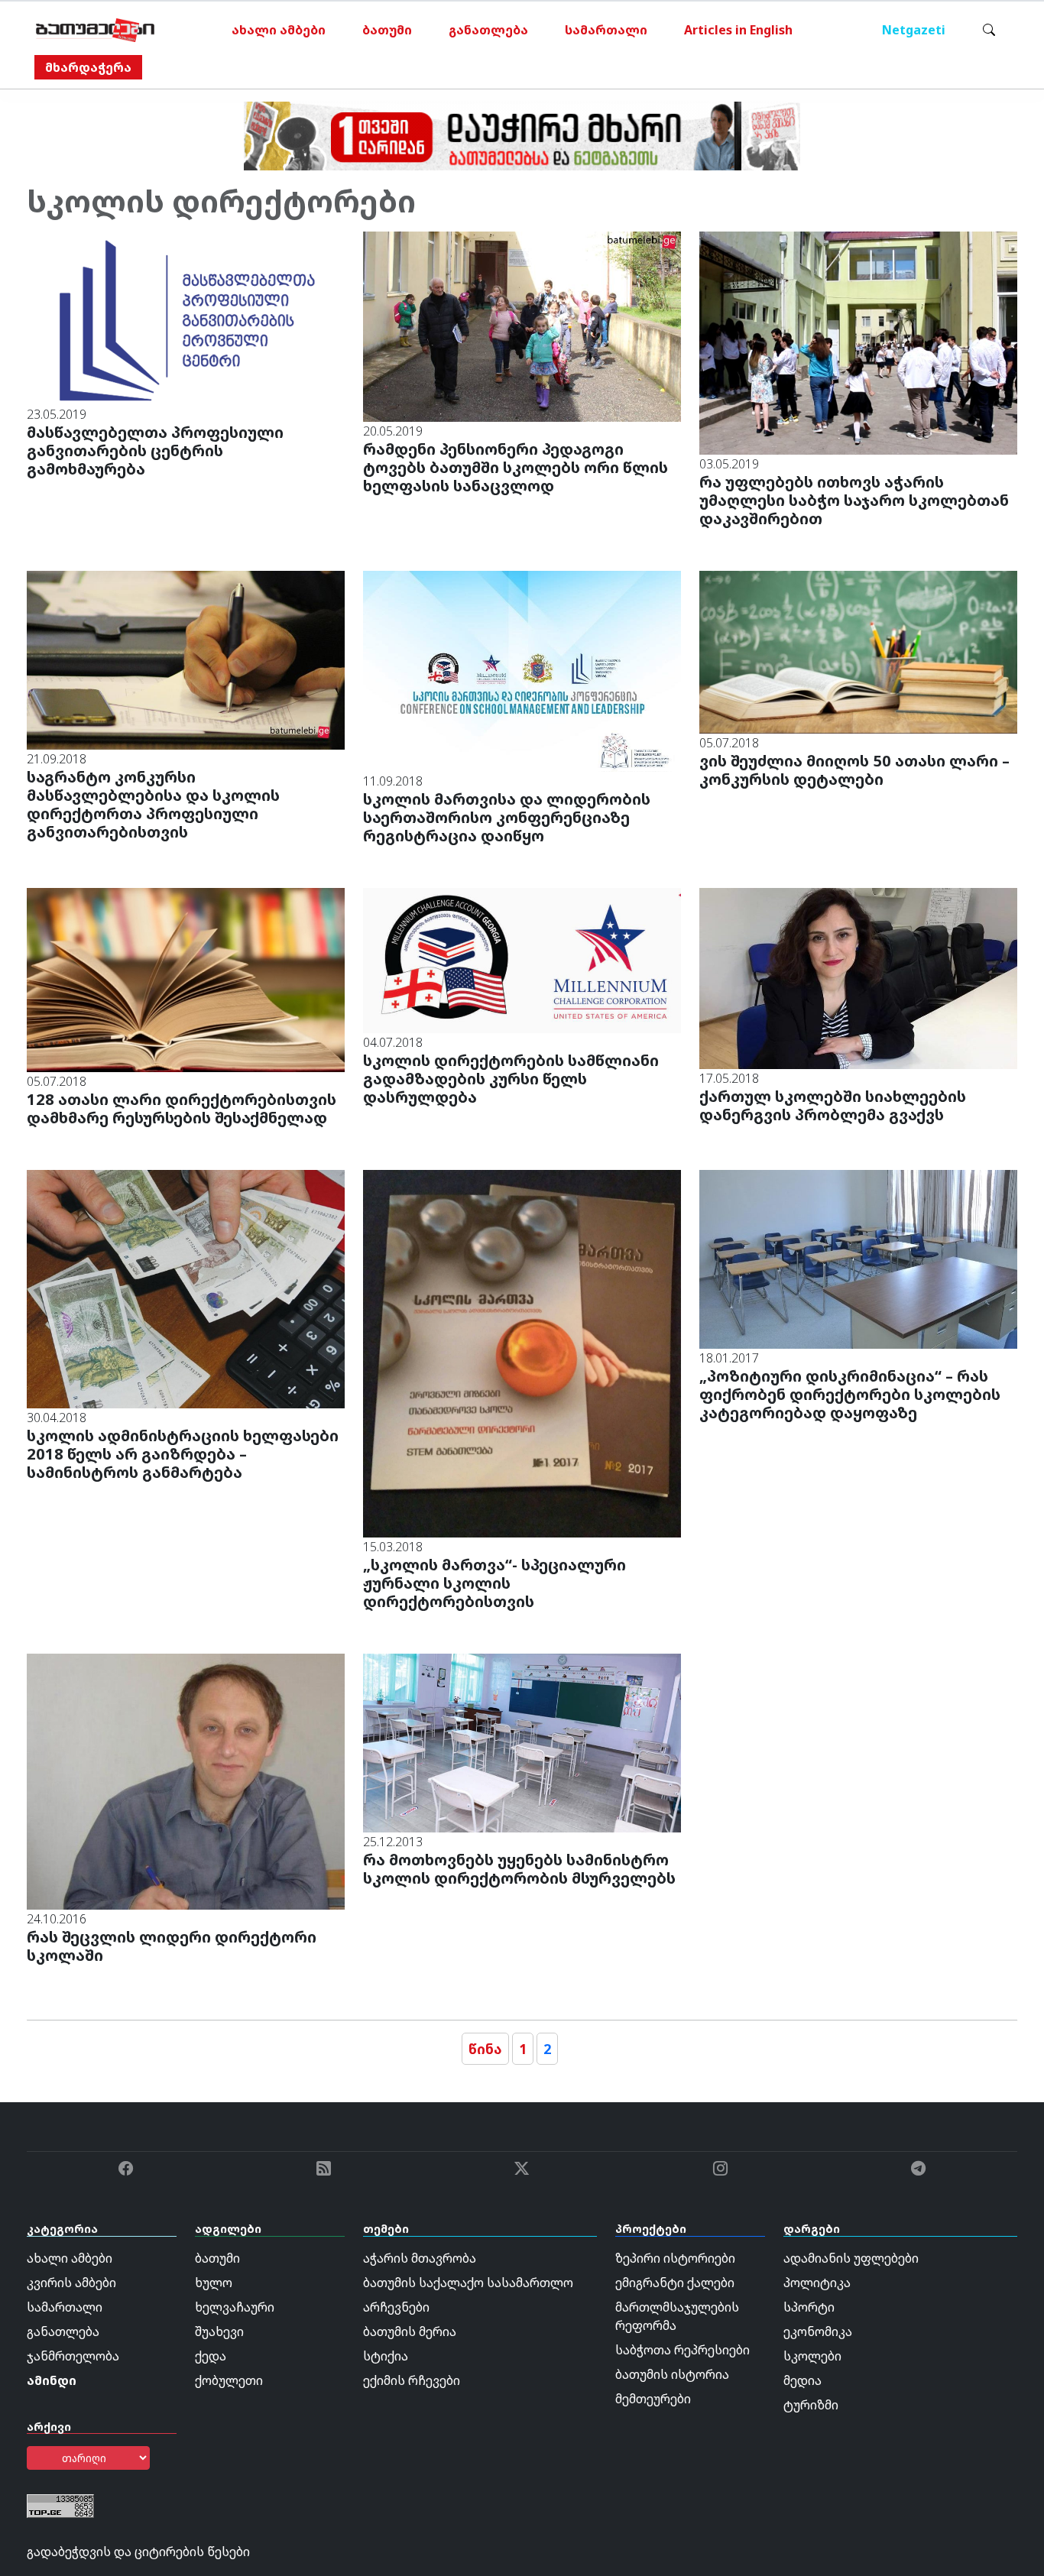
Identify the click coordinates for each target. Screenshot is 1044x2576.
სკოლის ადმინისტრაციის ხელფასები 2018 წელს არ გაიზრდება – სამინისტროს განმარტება (183, 1454)
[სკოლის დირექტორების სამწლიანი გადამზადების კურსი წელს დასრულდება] (522, 959)
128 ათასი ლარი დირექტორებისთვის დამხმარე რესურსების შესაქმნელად (182, 1108)
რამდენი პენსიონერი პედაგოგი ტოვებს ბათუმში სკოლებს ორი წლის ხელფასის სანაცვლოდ (516, 467)
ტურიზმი (811, 2405)
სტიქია (386, 2356)
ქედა (211, 2356)
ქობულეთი (229, 2380)
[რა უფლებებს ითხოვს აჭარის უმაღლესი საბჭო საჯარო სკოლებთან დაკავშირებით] (858, 342)
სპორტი (809, 2307)
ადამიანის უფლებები (851, 2258)
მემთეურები (653, 2399)
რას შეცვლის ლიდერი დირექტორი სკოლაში (172, 1946)
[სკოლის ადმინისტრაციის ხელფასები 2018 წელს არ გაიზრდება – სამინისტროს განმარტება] (186, 1288)
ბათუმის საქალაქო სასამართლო (468, 2283)
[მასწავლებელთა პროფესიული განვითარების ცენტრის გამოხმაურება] (186, 317)
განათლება (488, 30)
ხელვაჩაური (235, 2307)
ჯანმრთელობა (73, 2356)
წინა (485, 2049)
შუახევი (219, 2331)
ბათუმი (387, 30)
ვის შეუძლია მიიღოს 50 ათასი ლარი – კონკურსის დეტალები (854, 770)
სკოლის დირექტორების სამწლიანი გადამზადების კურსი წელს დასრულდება (511, 1079)
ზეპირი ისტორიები (675, 2258)
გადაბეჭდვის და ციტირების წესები (138, 2552)
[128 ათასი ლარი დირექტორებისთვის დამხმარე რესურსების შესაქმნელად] (186, 979)
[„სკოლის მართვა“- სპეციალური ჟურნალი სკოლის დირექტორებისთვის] (522, 1353)
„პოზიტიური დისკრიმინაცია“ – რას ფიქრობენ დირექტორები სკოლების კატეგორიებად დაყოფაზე (850, 1394)
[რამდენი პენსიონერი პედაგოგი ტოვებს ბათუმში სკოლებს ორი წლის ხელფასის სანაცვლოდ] (522, 326)
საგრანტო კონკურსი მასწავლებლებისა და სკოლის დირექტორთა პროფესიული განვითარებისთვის (153, 804)
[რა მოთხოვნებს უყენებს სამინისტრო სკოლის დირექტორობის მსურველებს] (522, 1742)
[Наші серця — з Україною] (95, 30)
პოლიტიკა (817, 2283)
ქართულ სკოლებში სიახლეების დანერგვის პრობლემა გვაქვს (833, 1105)
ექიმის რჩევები (412, 2380)
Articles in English (738, 30)
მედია (802, 2380)
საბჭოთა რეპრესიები (682, 2350)
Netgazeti (914, 30)
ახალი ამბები (279, 30)
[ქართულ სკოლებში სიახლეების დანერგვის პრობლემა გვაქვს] (858, 977)
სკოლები (812, 2356)
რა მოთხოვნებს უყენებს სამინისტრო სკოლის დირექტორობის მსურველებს (519, 1869)
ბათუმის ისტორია (672, 2374)
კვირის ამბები (71, 2283)
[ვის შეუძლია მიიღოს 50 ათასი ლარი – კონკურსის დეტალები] (858, 651)
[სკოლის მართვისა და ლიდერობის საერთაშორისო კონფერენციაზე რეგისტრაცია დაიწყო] (522, 670)
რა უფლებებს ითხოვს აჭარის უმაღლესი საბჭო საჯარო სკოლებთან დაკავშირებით (854, 500)
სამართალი (606, 30)
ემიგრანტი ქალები (675, 2283)
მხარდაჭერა (88, 67)
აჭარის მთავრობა (420, 2258)
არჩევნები (396, 2307)
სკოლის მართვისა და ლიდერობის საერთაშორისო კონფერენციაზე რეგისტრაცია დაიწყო (507, 817)
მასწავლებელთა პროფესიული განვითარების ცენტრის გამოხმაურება (155, 450)
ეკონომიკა (818, 2331)
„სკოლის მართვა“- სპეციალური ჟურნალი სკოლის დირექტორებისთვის (494, 1583)
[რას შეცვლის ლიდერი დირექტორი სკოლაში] (186, 1781)
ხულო (214, 2283)
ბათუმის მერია (410, 2331)
